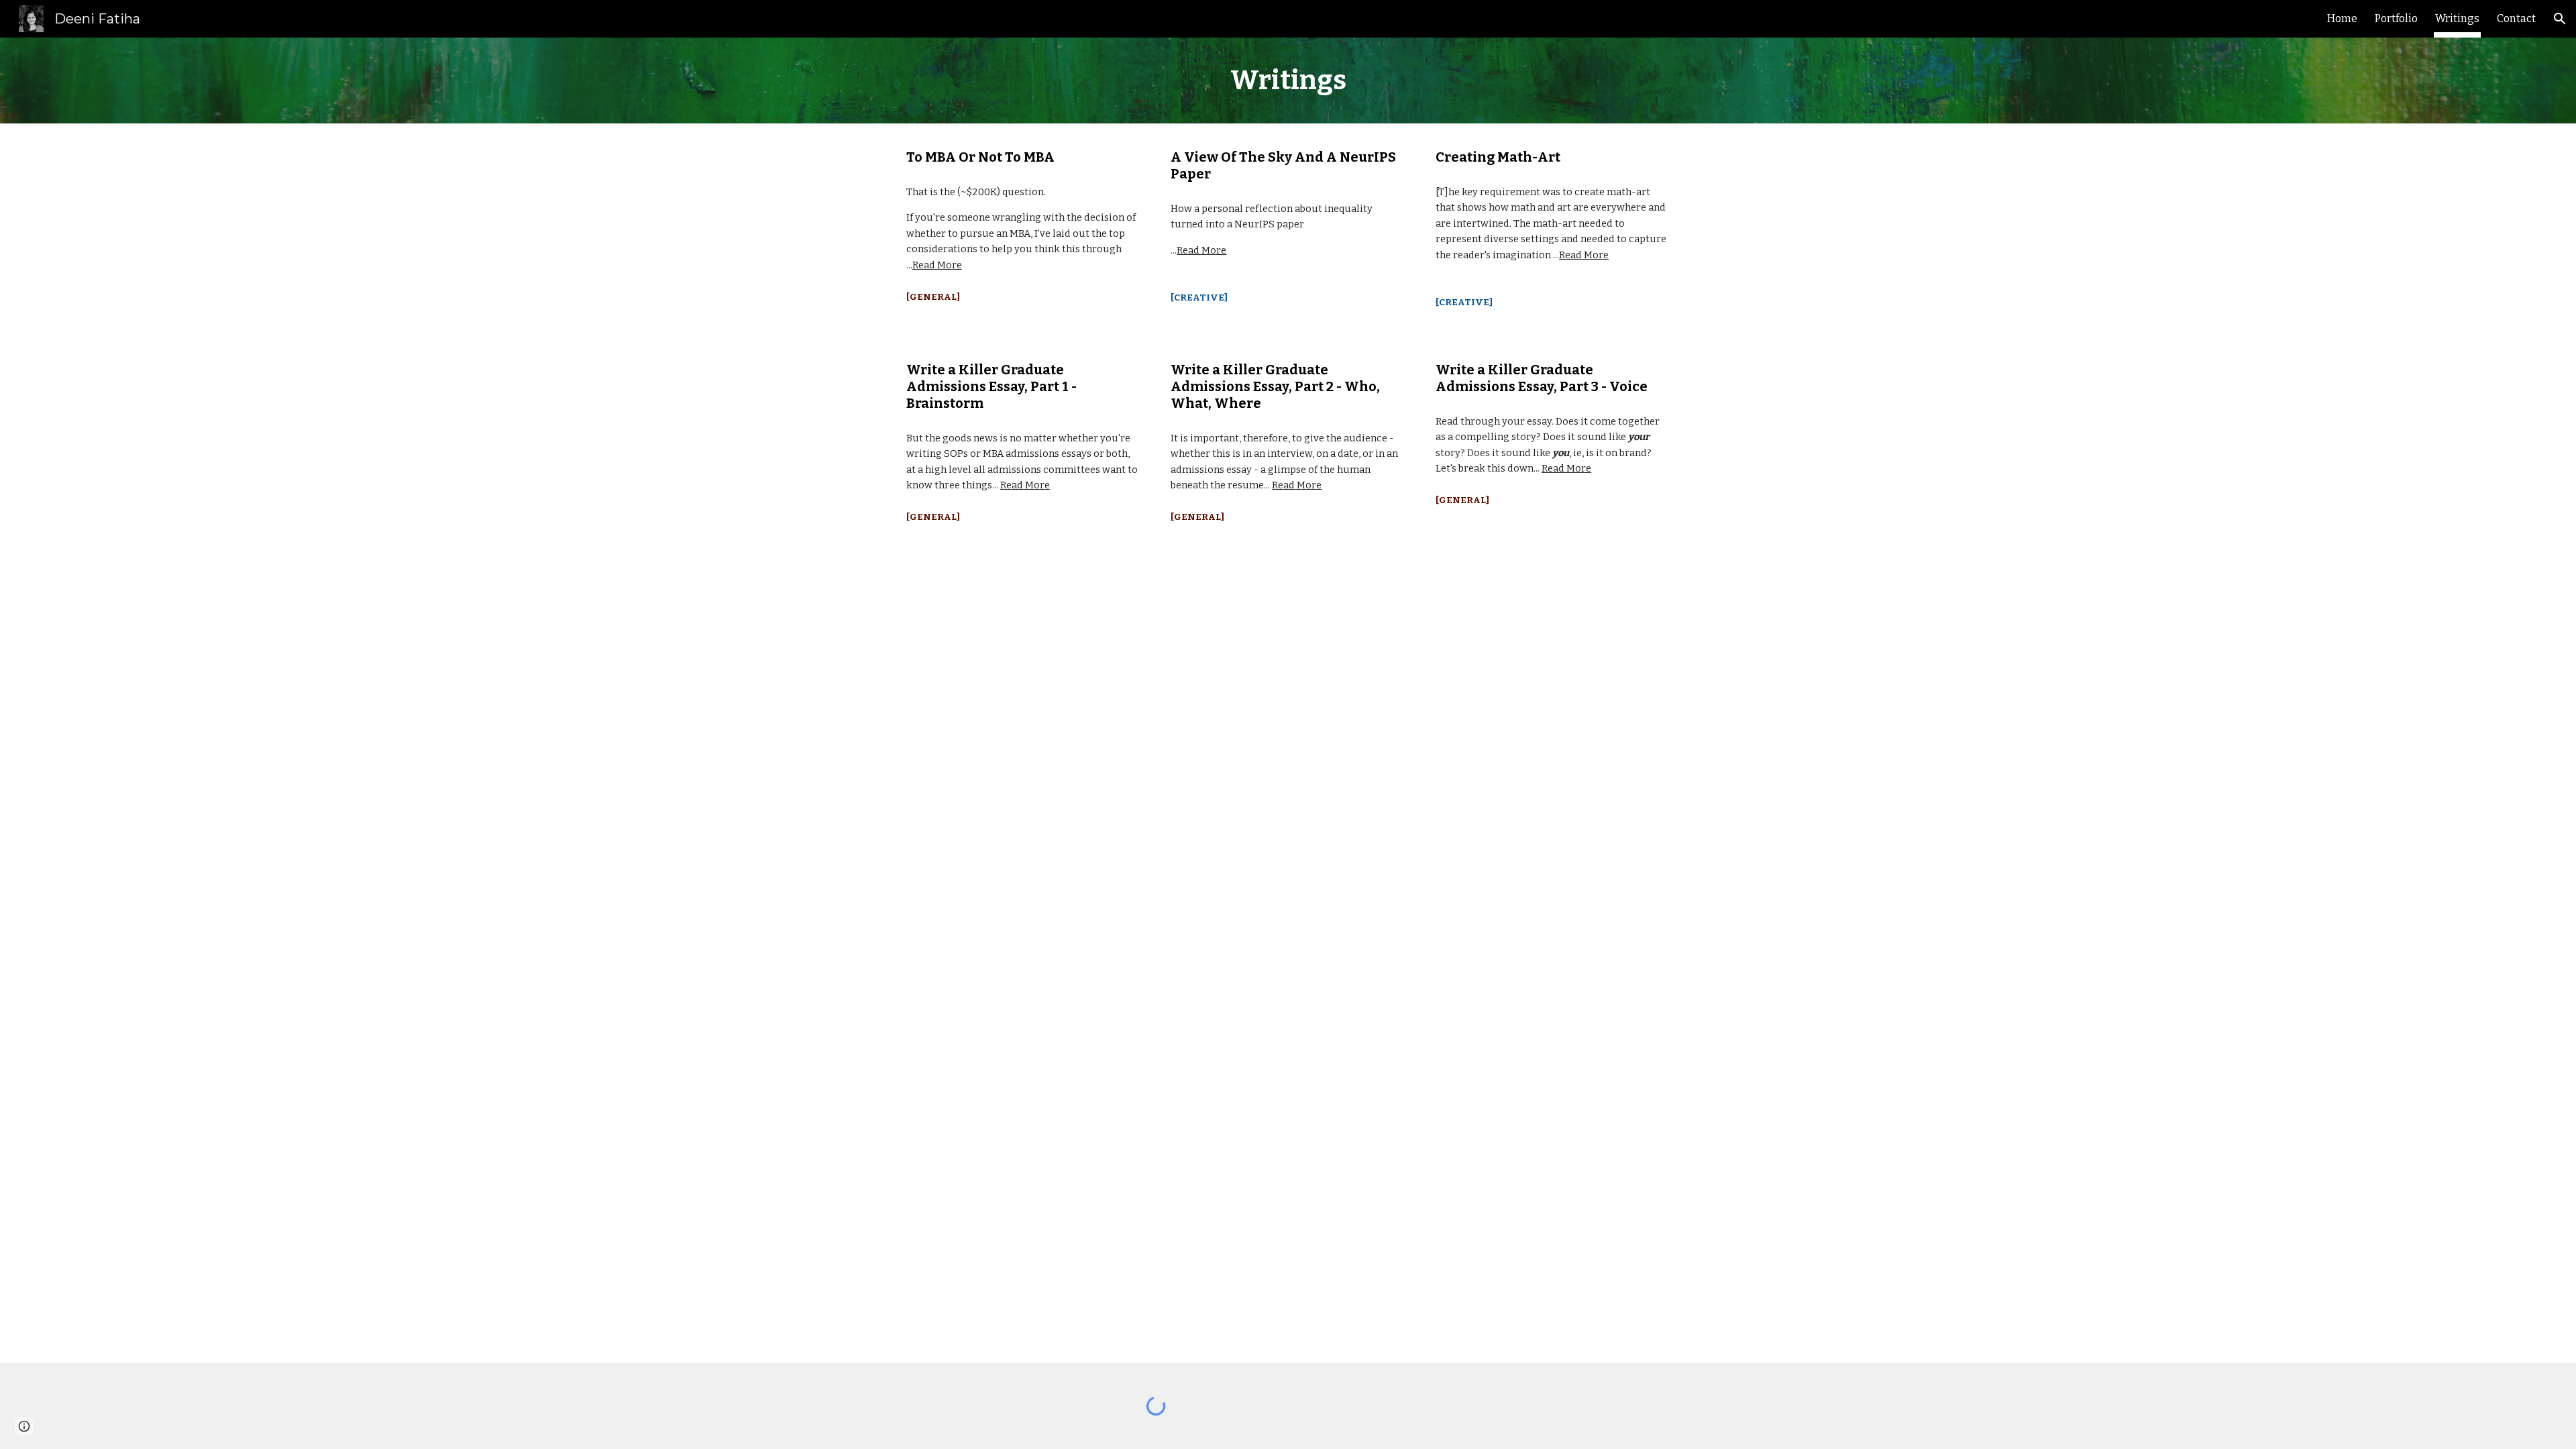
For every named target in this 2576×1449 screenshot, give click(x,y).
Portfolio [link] (2396, 18)
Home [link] (2342, 18)
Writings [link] (2457, 18)
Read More (937, 265)
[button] (2560, 19)
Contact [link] (2516, 18)
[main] (1288, 80)
